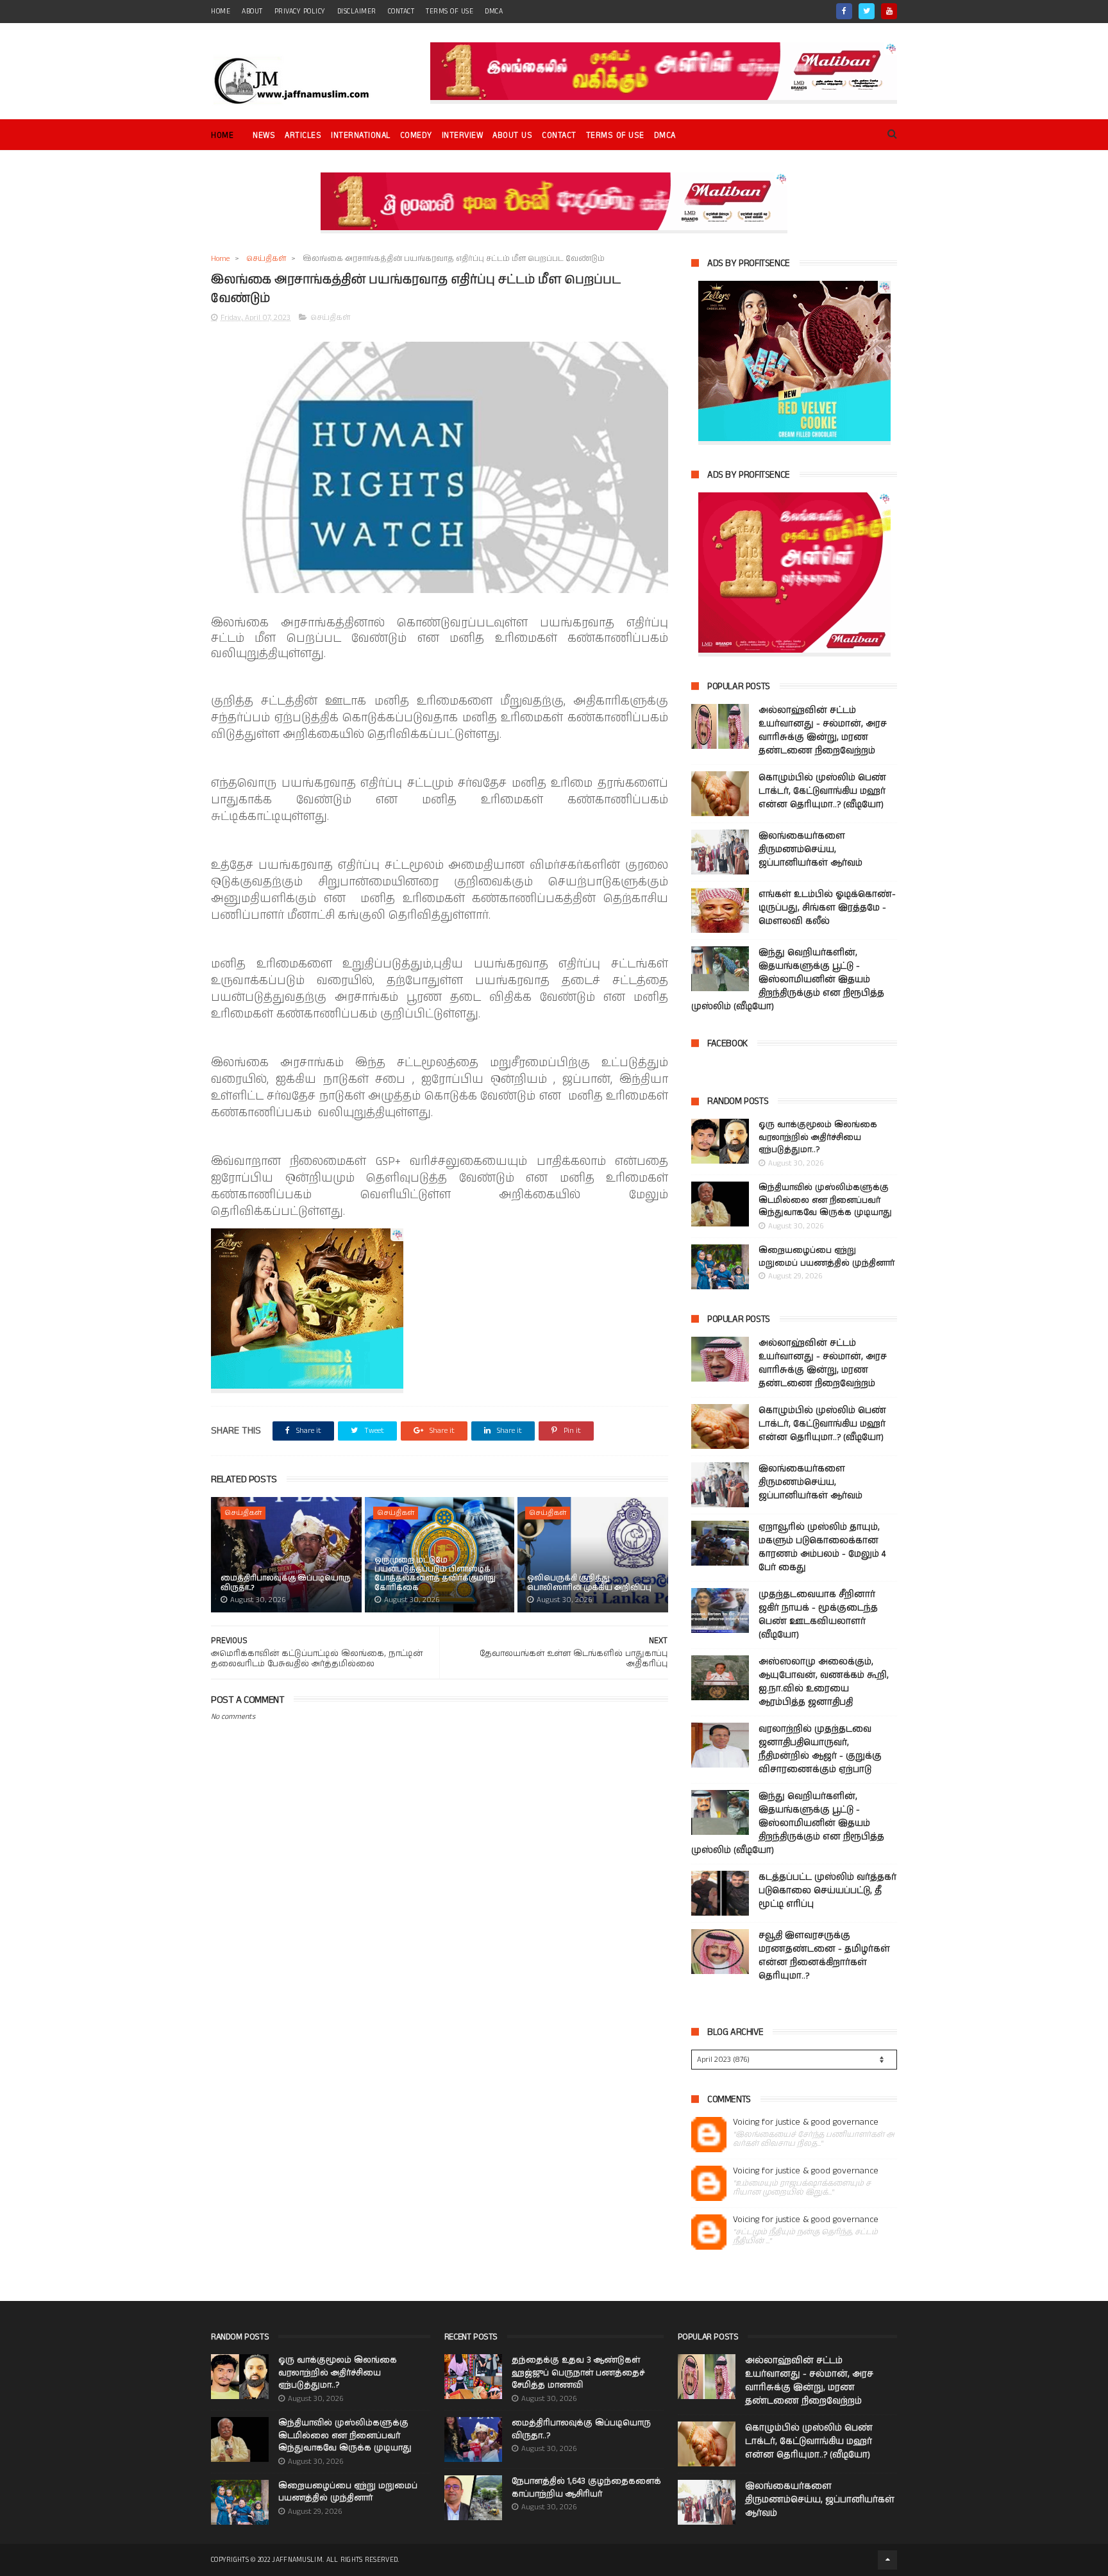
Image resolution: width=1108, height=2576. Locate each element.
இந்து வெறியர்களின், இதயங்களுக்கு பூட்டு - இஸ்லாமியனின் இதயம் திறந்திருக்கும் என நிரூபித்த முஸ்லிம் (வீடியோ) (788, 980)
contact (401, 12)
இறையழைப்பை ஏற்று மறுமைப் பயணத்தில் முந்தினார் (827, 1257)
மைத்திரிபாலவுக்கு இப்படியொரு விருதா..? (286, 1583)
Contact (559, 136)
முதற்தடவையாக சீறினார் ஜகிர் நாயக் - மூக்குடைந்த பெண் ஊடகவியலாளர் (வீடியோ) (818, 1615)
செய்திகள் (266, 259)
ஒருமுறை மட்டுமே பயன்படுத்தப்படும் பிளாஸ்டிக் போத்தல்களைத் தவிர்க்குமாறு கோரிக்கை (435, 1574)
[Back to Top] (887, 2560)
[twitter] (867, 11)
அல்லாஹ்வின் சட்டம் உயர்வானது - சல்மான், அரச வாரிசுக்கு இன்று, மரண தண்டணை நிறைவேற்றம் (823, 731)
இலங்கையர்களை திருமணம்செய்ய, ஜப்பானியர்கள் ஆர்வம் (810, 849)
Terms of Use (449, 12)
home (221, 12)
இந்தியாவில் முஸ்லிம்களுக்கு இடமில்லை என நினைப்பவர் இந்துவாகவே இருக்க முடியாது (825, 1200)
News (264, 136)
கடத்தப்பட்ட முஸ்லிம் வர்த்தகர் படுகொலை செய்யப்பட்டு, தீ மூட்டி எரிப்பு (827, 1891)
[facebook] (844, 11)
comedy (416, 136)
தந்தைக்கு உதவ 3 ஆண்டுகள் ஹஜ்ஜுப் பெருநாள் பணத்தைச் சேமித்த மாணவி (578, 2373)
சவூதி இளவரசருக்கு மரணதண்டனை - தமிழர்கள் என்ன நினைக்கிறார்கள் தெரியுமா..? (824, 1956)
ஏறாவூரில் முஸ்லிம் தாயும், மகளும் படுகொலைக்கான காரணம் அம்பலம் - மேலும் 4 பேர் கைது (822, 1547)
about (252, 12)
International (361, 136)
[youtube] (889, 11)
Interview (463, 136)
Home (222, 136)
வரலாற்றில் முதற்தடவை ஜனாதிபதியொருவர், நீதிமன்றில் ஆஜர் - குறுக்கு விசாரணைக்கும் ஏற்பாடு (820, 1749)
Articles (303, 136)
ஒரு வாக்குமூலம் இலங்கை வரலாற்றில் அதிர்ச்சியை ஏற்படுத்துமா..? (818, 1137)
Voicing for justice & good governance (806, 2122)
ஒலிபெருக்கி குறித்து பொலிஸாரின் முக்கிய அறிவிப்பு (589, 1583)
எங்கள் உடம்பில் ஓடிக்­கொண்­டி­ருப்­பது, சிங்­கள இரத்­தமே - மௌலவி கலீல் (827, 908)
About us (512, 136)
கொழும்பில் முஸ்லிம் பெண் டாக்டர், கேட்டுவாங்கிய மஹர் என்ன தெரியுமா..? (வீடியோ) (822, 791)
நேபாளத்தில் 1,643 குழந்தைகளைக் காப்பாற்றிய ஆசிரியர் (586, 2488)
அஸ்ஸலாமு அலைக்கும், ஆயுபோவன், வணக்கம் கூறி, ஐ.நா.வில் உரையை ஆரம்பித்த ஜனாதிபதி (824, 1682)
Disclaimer (357, 12)
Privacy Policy (300, 12)
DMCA (494, 12)
